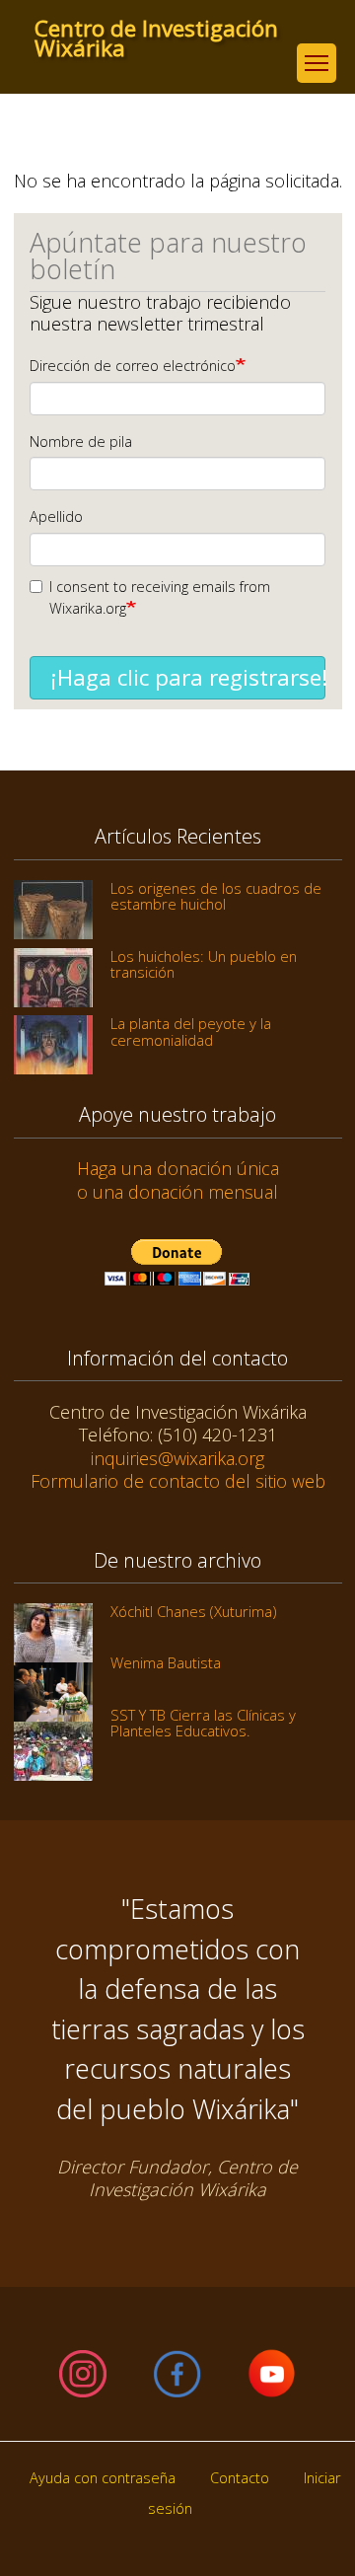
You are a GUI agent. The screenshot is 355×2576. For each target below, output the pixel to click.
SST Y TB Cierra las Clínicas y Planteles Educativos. (203, 1723)
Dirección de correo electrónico (133, 366)
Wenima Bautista (166, 1662)
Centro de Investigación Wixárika (156, 29)
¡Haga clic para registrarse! (188, 677)
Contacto (240, 2478)
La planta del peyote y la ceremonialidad (191, 1031)
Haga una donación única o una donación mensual (178, 1179)
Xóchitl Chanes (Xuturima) (193, 1611)
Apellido (56, 516)
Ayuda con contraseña (103, 2478)
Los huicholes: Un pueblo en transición (204, 964)
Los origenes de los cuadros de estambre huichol (216, 896)
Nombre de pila (81, 442)
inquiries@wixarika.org (177, 1458)
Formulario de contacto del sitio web (178, 1481)
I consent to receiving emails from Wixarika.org (160, 597)
